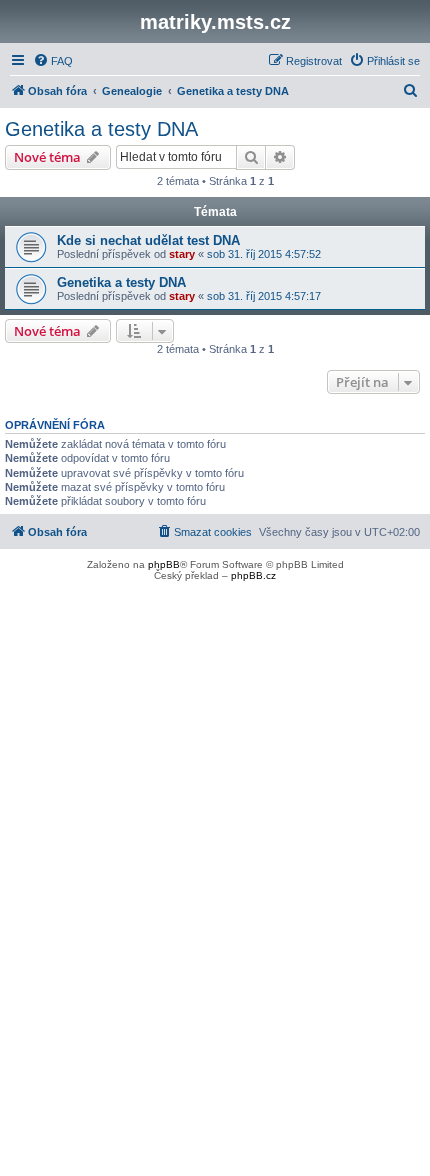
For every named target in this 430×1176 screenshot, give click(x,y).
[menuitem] (53, 61)
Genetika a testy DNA (101, 129)
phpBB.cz (253, 575)
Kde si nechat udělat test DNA (148, 240)
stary (182, 254)
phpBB (164, 564)
